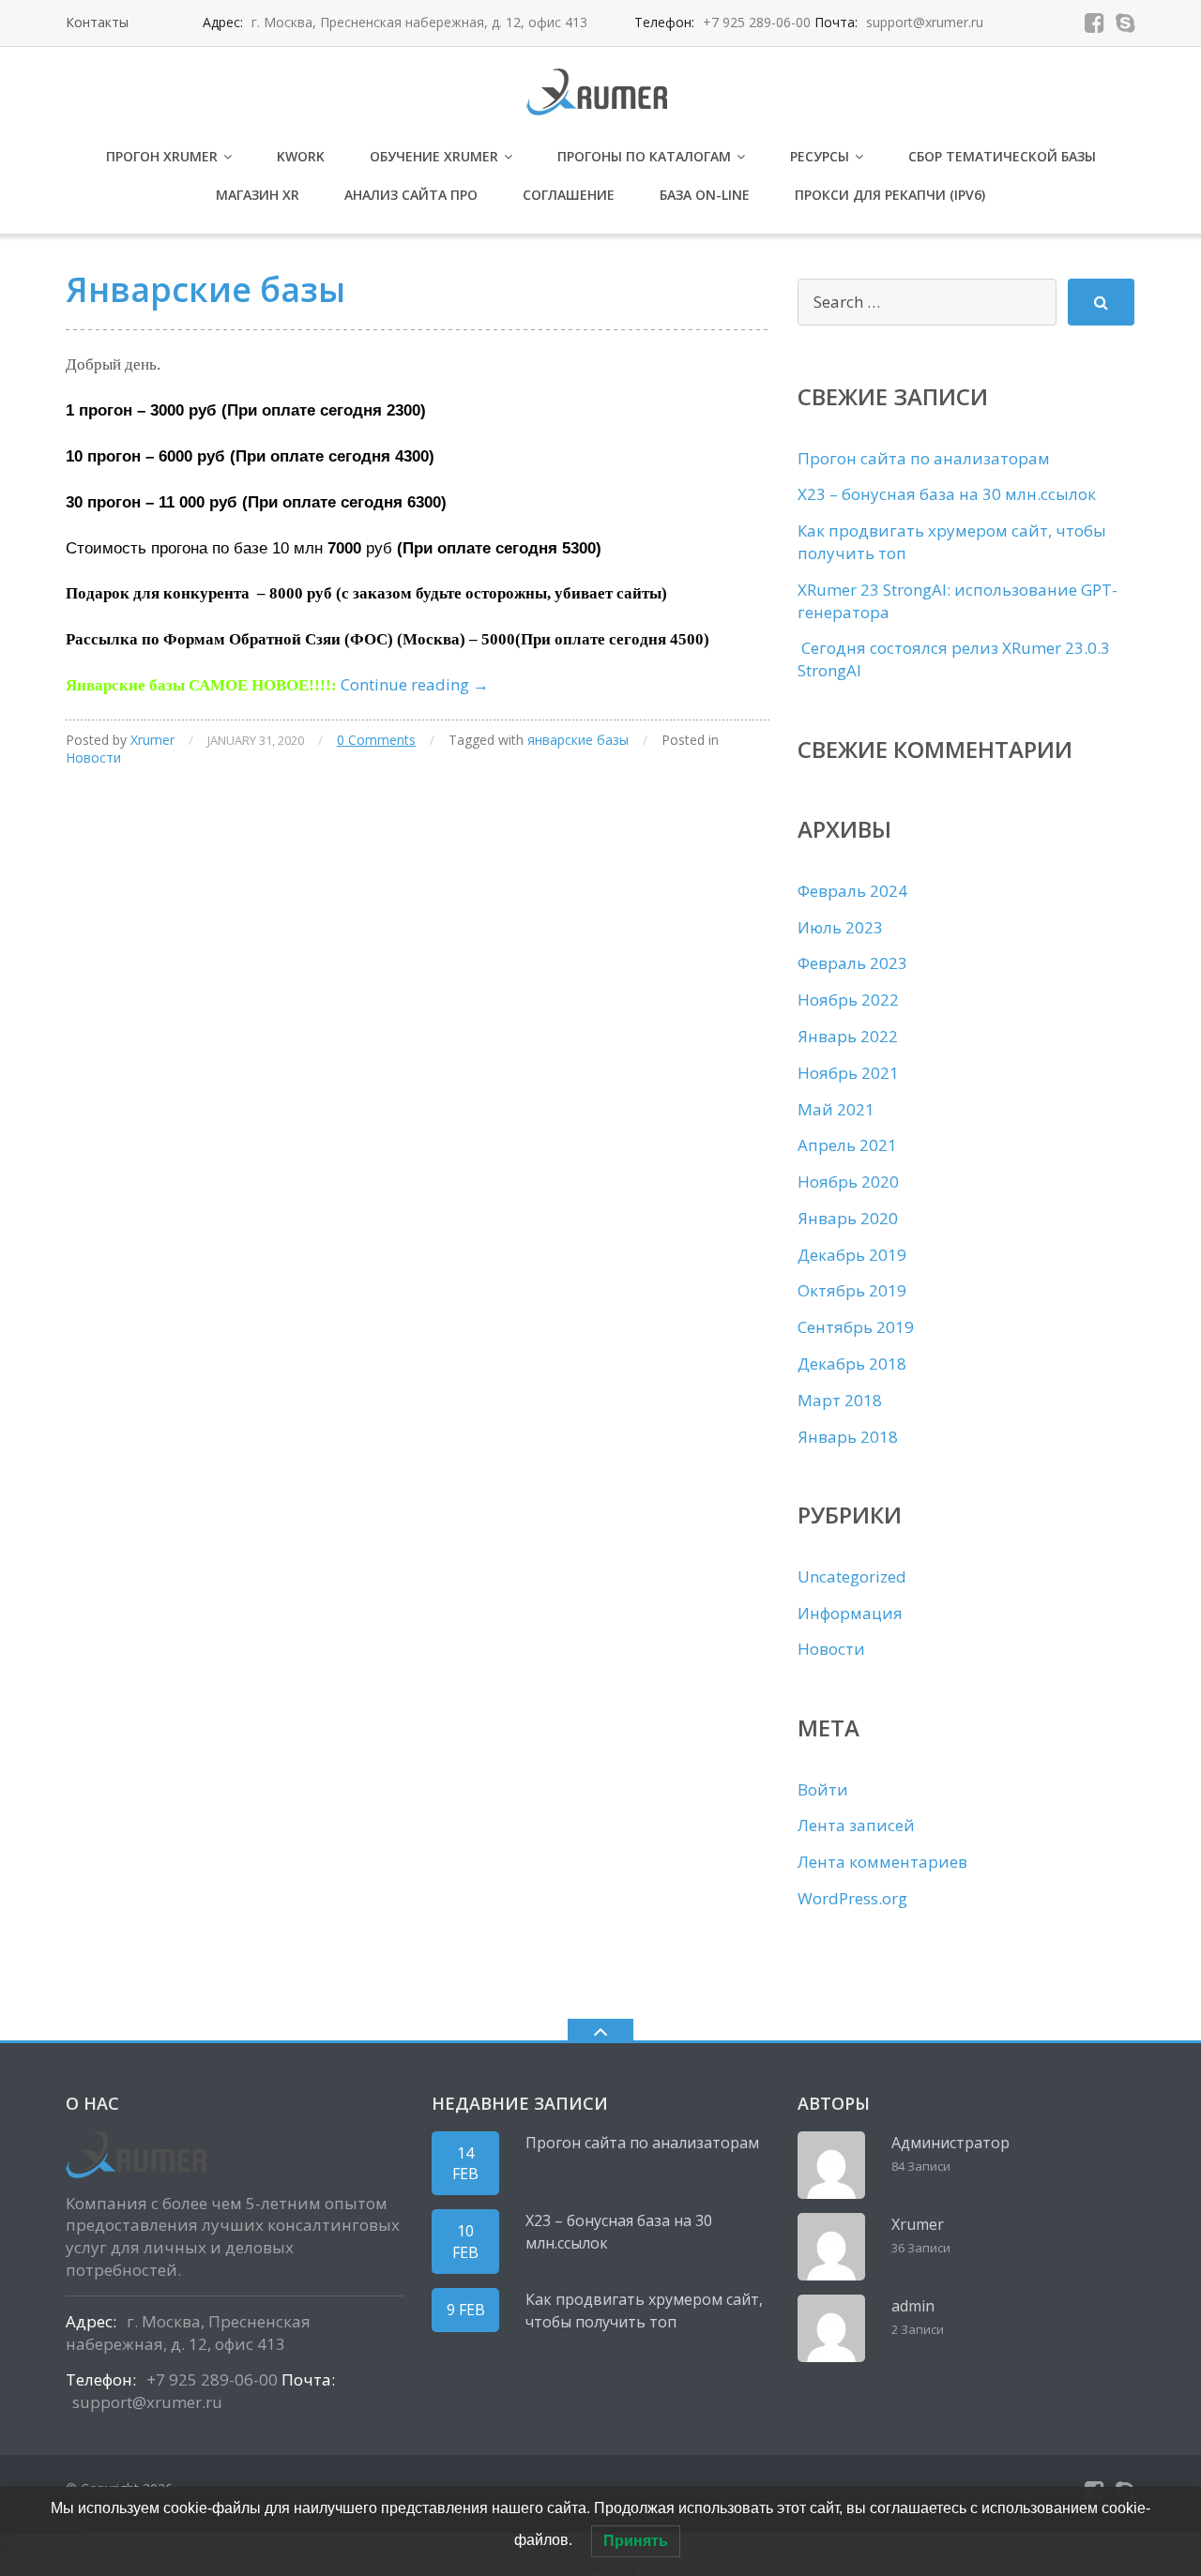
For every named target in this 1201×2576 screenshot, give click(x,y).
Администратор (950, 2143)
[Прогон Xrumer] (600, 90)
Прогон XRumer (162, 156)
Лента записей (856, 1825)
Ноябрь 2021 (848, 1073)
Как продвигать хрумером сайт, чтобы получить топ (644, 2311)
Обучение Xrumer (434, 156)
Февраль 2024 (852, 891)
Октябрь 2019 (852, 1290)
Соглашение (569, 195)
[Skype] (1125, 23)
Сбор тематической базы (1002, 156)
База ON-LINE (705, 195)
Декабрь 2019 (852, 1255)
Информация (850, 1613)
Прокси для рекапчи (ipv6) (890, 195)
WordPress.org (852, 1898)
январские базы (578, 740)
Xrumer (152, 740)
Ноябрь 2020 (848, 1182)
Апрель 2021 (847, 1145)
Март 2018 (840, 1400)
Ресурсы (820, 156)
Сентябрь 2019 (856, 1327)
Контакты (97, 22)
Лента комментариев (882, 1862)
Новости (93, 758)
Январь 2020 (848, 1218)
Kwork (301, 156)
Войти (823, 1789)
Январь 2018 (848, 1437)
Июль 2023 (840, 927)
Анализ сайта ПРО (411, 195)
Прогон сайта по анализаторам (924, 458)
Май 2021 (836, 1109)
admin (913, 2306)
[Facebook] (1095, 23)
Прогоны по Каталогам (644, 156)
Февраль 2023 (852, 963)
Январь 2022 (848, 1036)
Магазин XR (258, 195)
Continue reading (415, 684)
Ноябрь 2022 (848, 1000)
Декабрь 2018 (852, 1364)
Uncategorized (852, 1576)
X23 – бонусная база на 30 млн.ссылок (947, 494)
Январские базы (205, 289)
